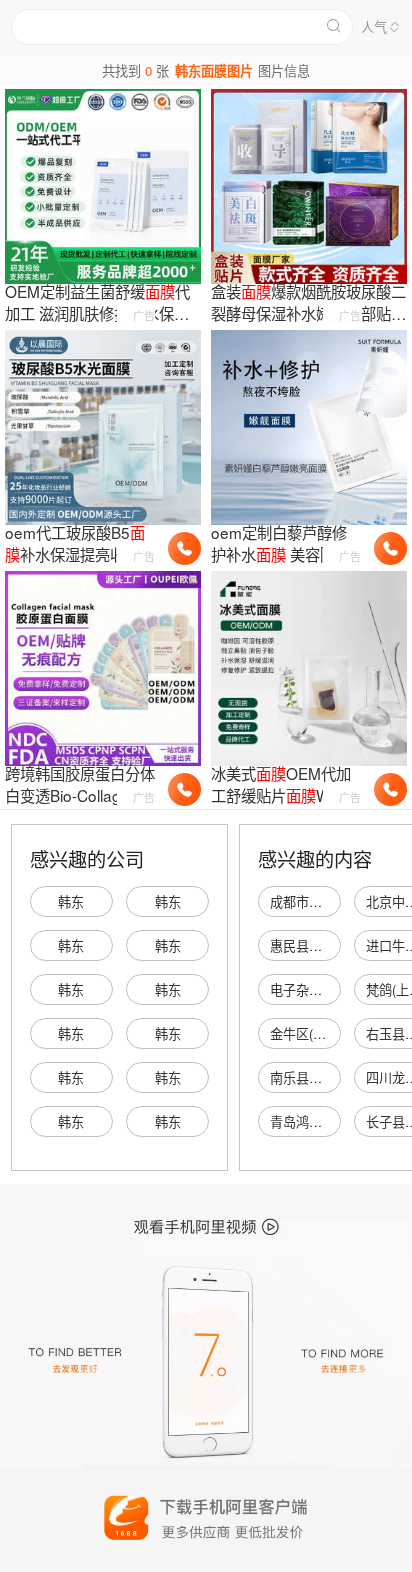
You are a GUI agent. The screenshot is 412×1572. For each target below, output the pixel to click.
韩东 (71, 901)
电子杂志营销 (309, 989)
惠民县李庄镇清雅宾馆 (335, 945)
